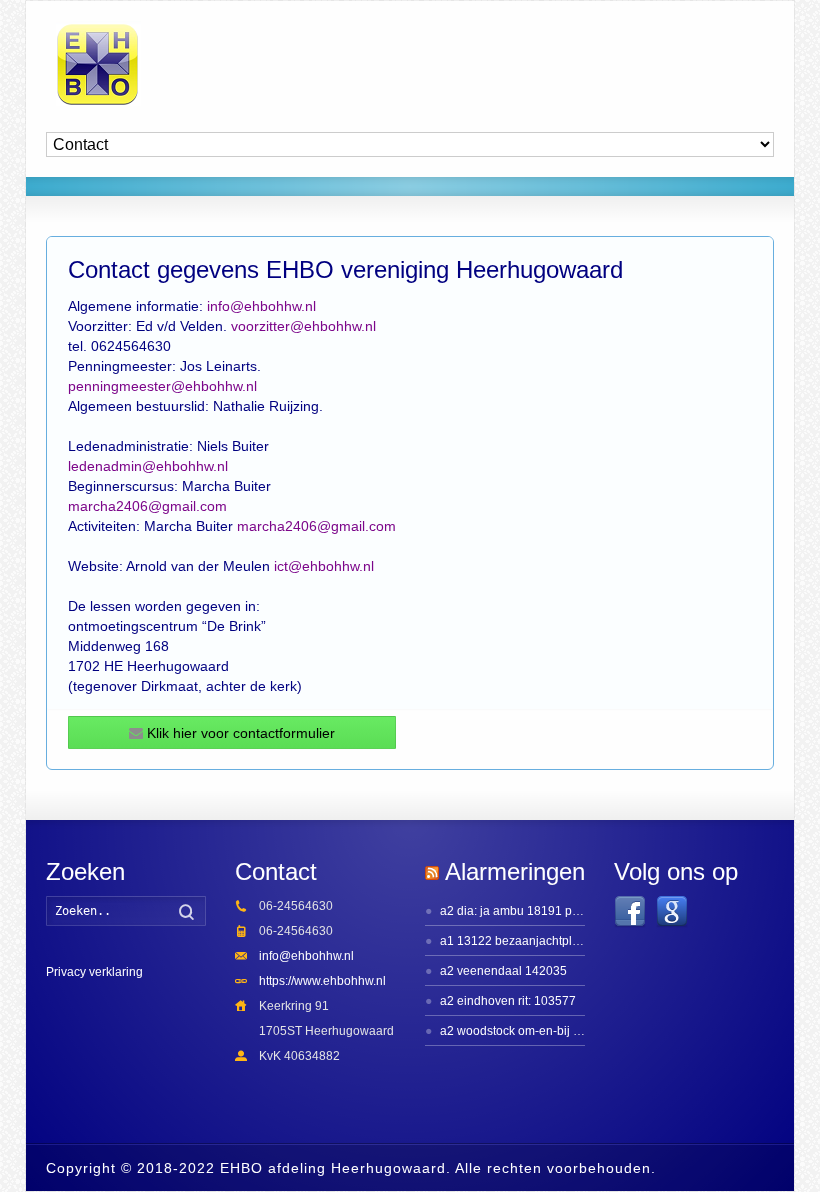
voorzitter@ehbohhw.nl (303, 326)
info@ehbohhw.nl (261, 306)
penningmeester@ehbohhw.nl (162, 386)
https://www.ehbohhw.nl (322, 981)
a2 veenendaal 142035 (503, 971)
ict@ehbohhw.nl (324, 566)
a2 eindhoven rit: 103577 (508, 1001)
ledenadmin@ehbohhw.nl (148, 466)
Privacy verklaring (94, 972)
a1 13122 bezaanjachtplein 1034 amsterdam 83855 (581, 941)
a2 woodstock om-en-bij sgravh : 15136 (547, 1031)
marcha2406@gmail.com (147, 506)
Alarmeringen (515, 871)
